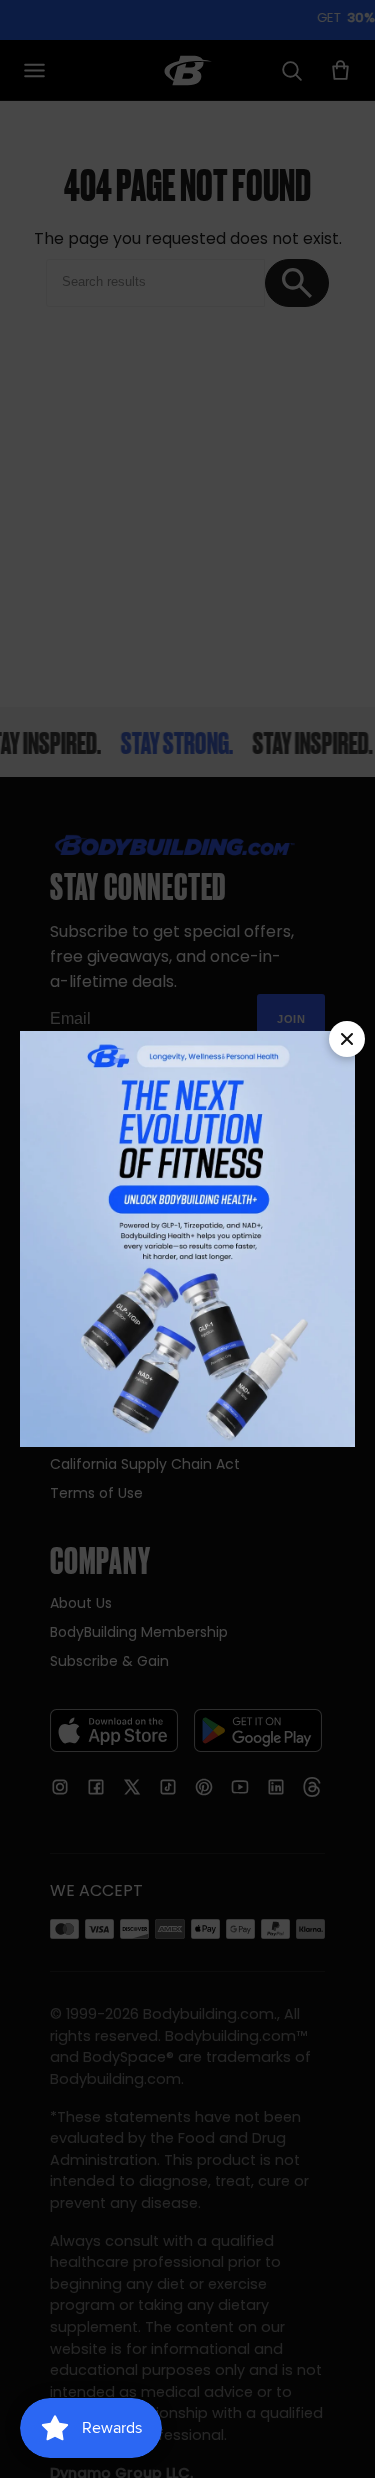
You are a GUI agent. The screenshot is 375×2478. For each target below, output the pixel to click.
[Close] (347, 1039)
